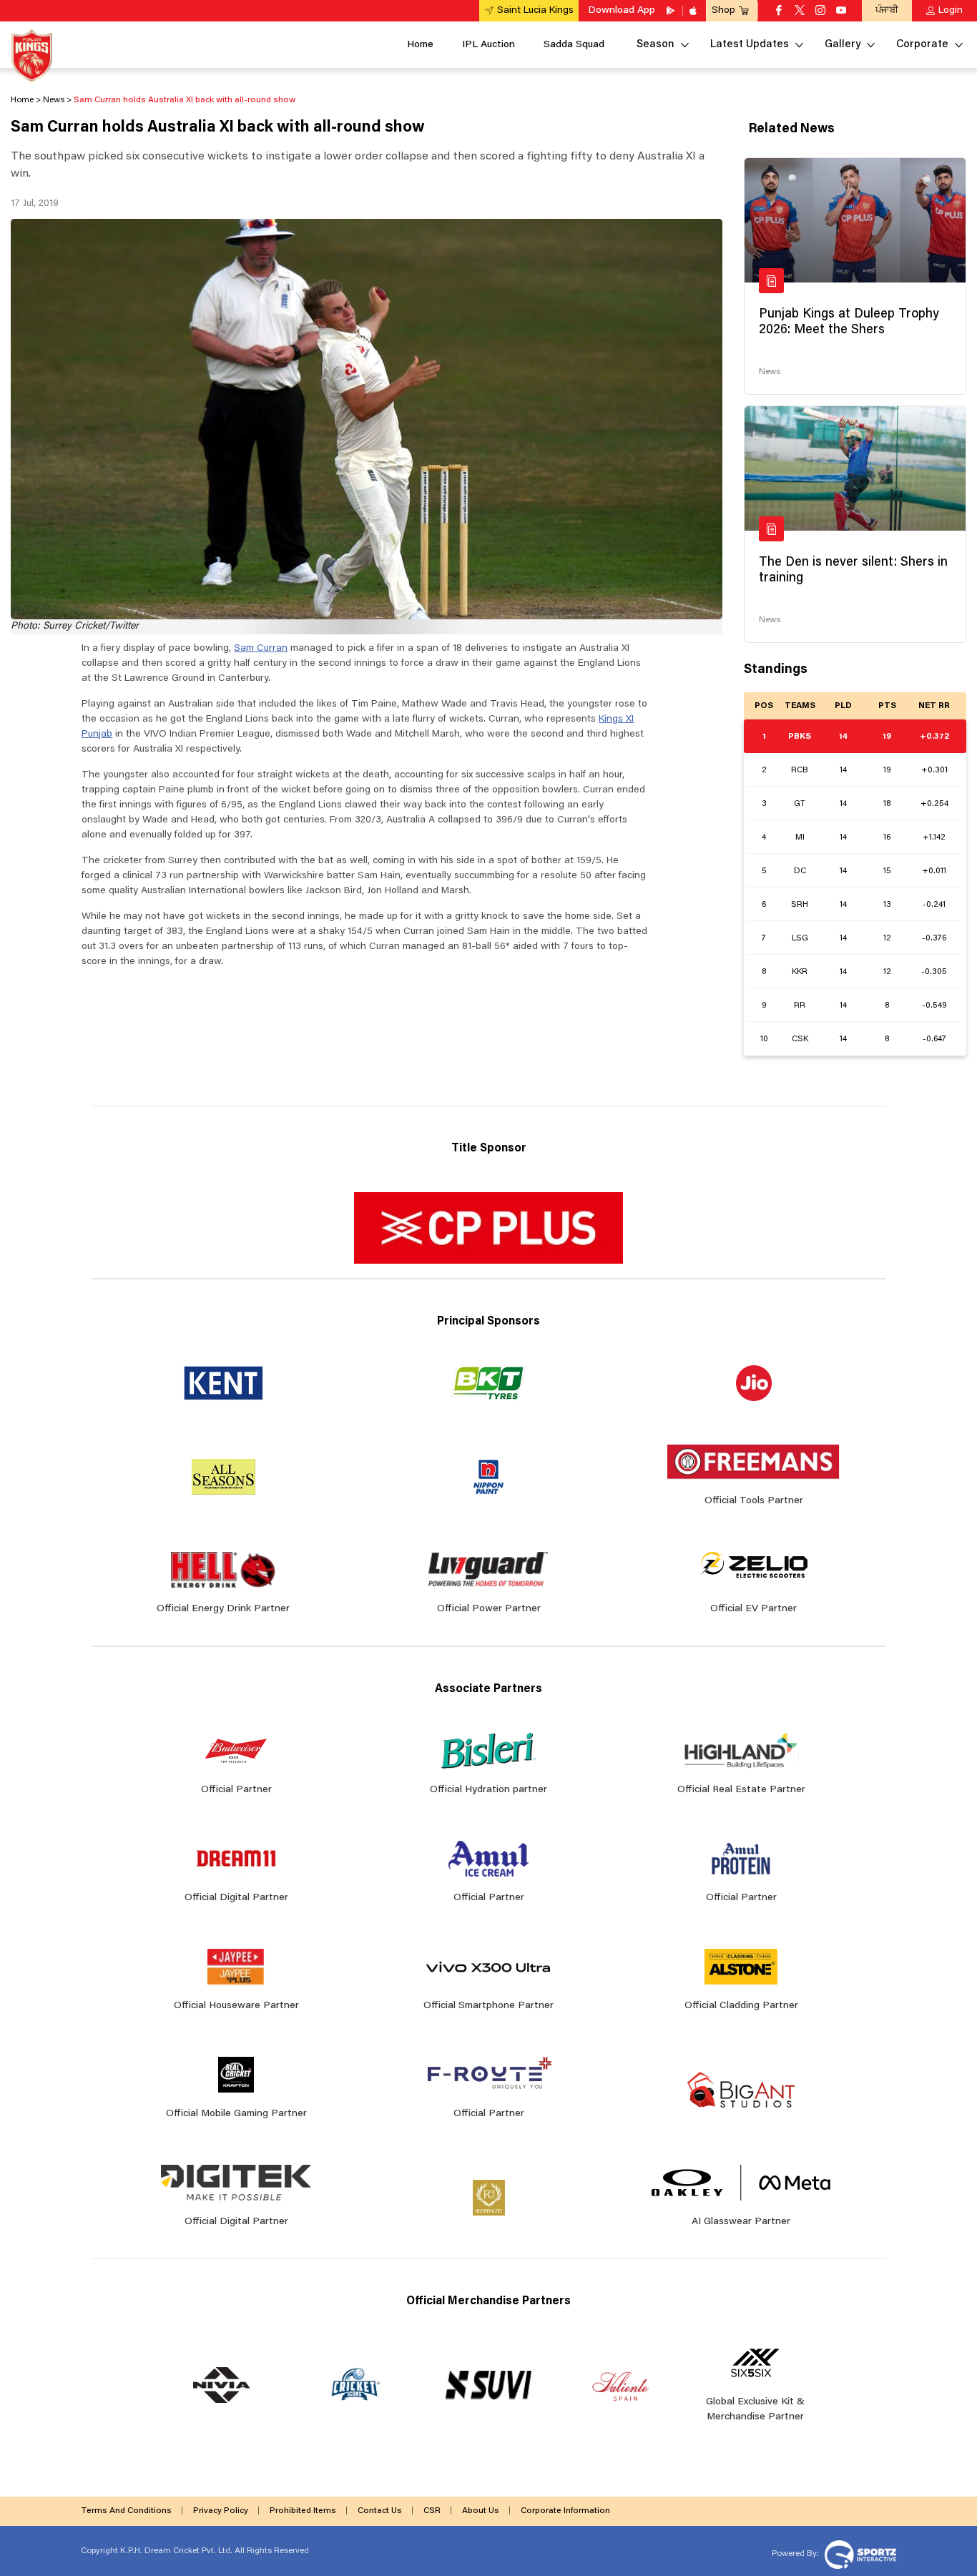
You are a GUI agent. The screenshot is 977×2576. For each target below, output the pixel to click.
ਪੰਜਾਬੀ (887, 10)
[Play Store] (672, 11)
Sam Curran (261, 649)
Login (951, 11)
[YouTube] (841, 11)
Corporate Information (565, 2511)
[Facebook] (779, 11)
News (770, 372)
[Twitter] (800, 11)
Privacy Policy (221, 2511)
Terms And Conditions (126, 2511)
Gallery (843, 45)
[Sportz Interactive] (859, 2554)
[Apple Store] (694, 11)
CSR (432, 2511)
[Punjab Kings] (32, 55)
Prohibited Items (303, 2511)
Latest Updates (750, 45)
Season (656, 45)
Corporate (922, 45)
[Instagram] (820, 11)
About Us (481, 2511)
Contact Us (380, 2511)
